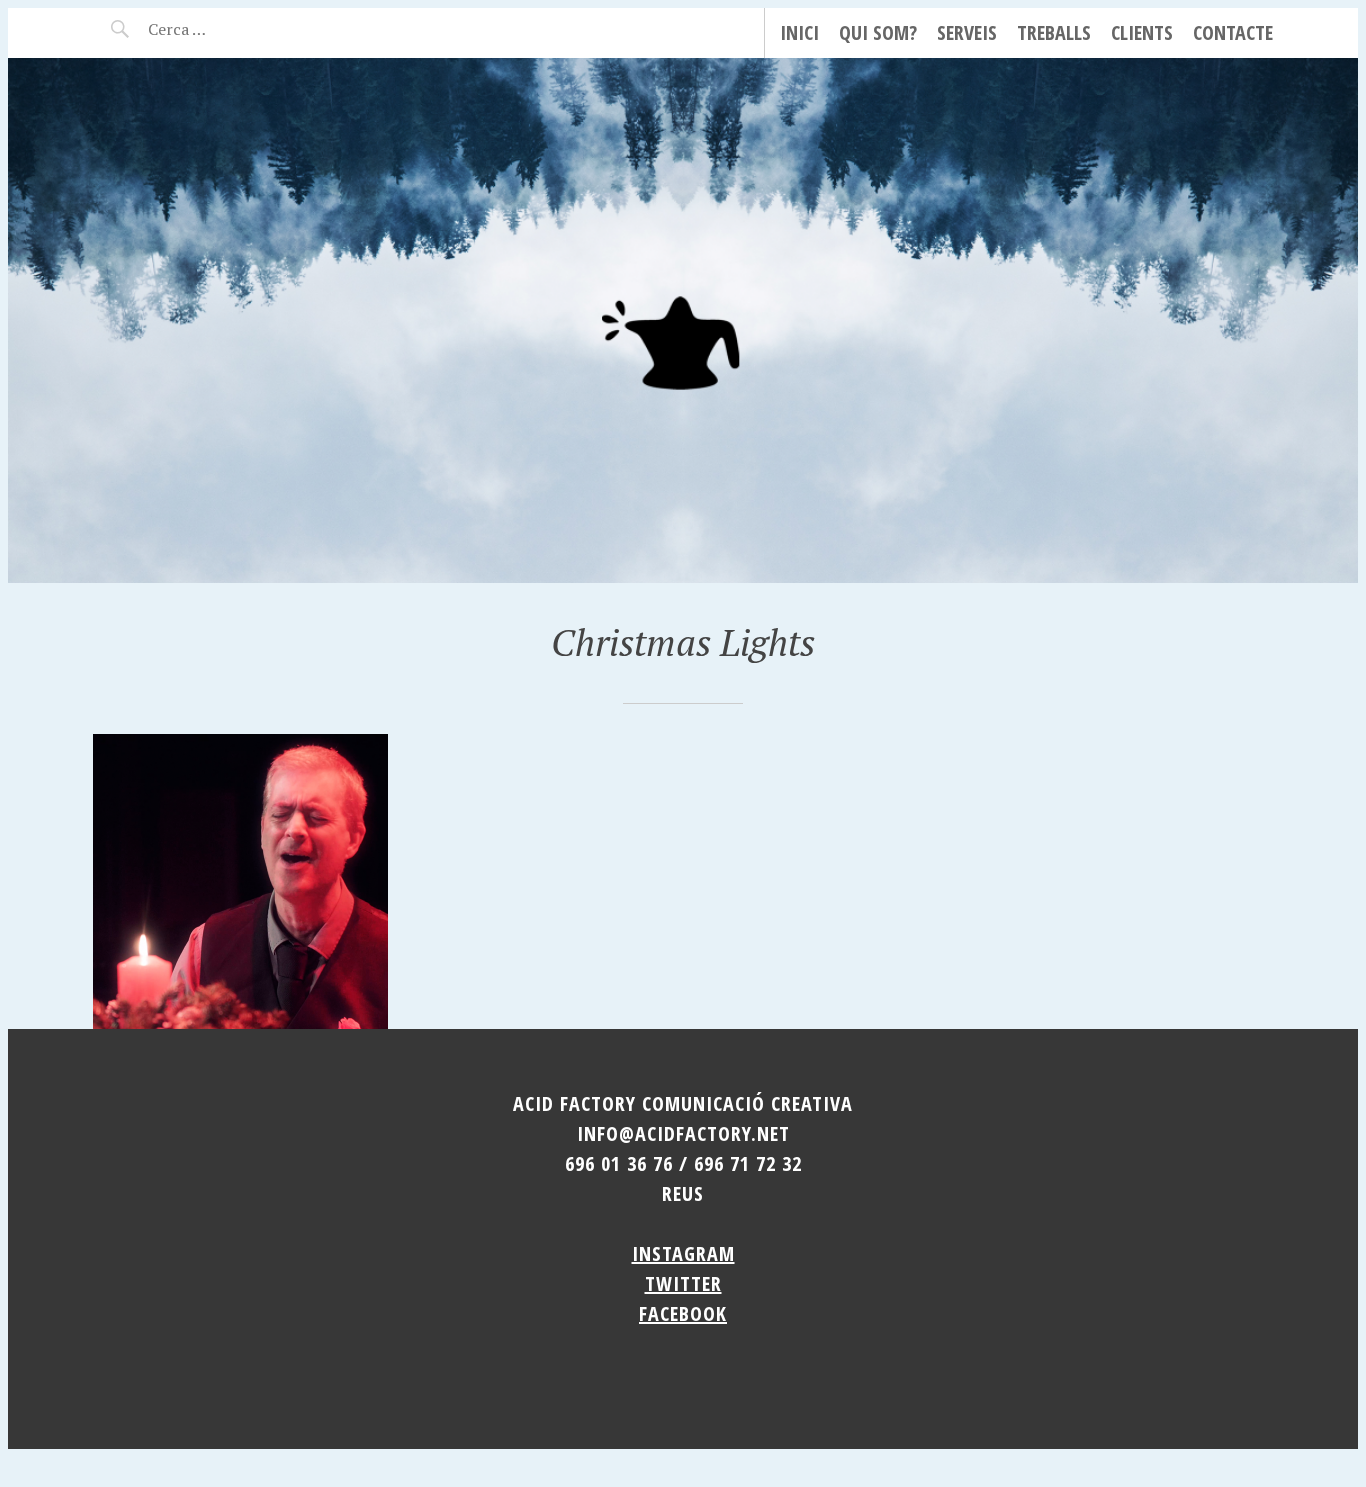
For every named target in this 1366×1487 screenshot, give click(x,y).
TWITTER (683, 1283)
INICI (799, 32)
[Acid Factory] (683, 320)
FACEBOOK (683, 1313)
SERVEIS (967, 32)
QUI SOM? (878, 32)
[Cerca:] (230, 29)
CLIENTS (1142, 32)
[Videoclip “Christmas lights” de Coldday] (240, 881)
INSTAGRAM (683, 1253)
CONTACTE (1233, 32)
